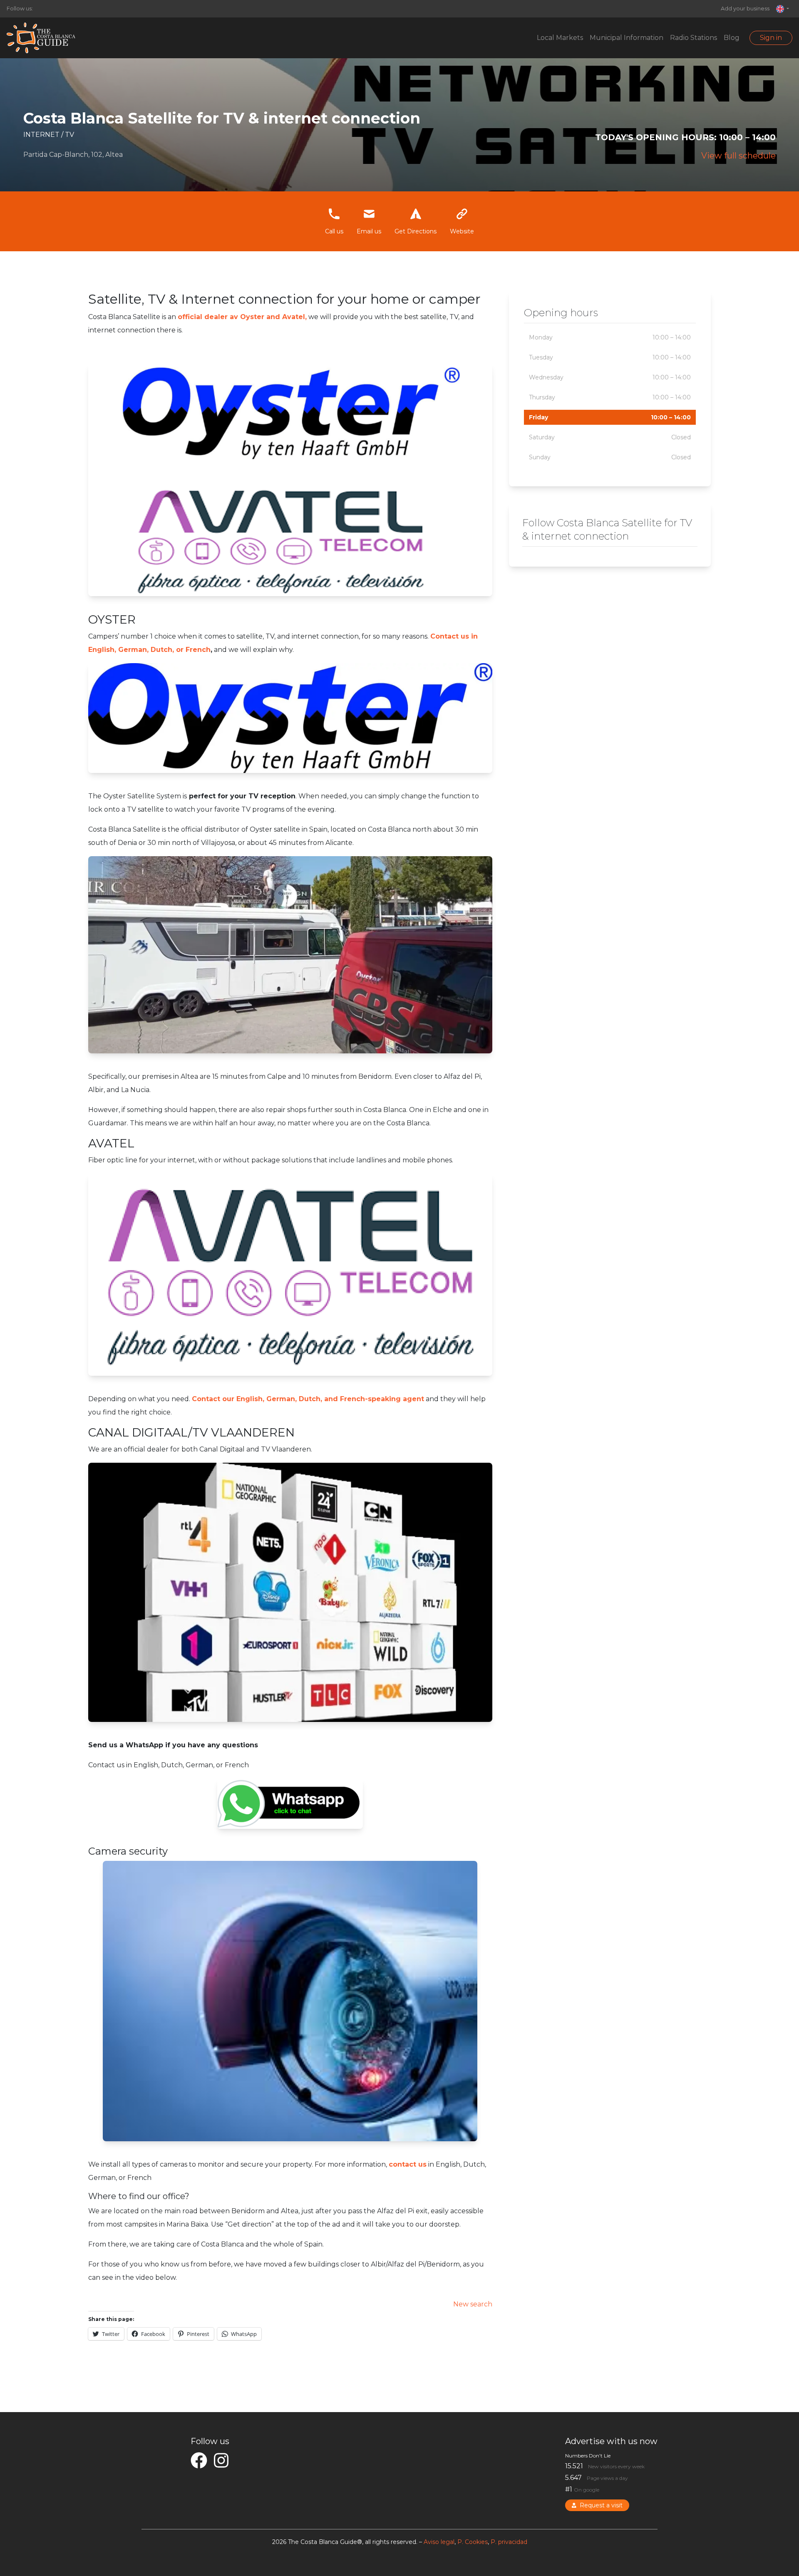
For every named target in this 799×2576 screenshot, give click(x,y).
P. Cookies (473, 2542)
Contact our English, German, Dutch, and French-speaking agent (308, 1399)
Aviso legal (439, 2542)
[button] (783, 9)
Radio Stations (694, 38)
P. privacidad (509, 2542)
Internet (42, 135)
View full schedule (738, 156)
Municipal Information (627, 38)
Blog (732, 38)
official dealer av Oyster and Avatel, (242, 317)
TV (69, 135)
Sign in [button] (771, 38)
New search (473, 2304)
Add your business (745, 9)
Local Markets (560, 38)
